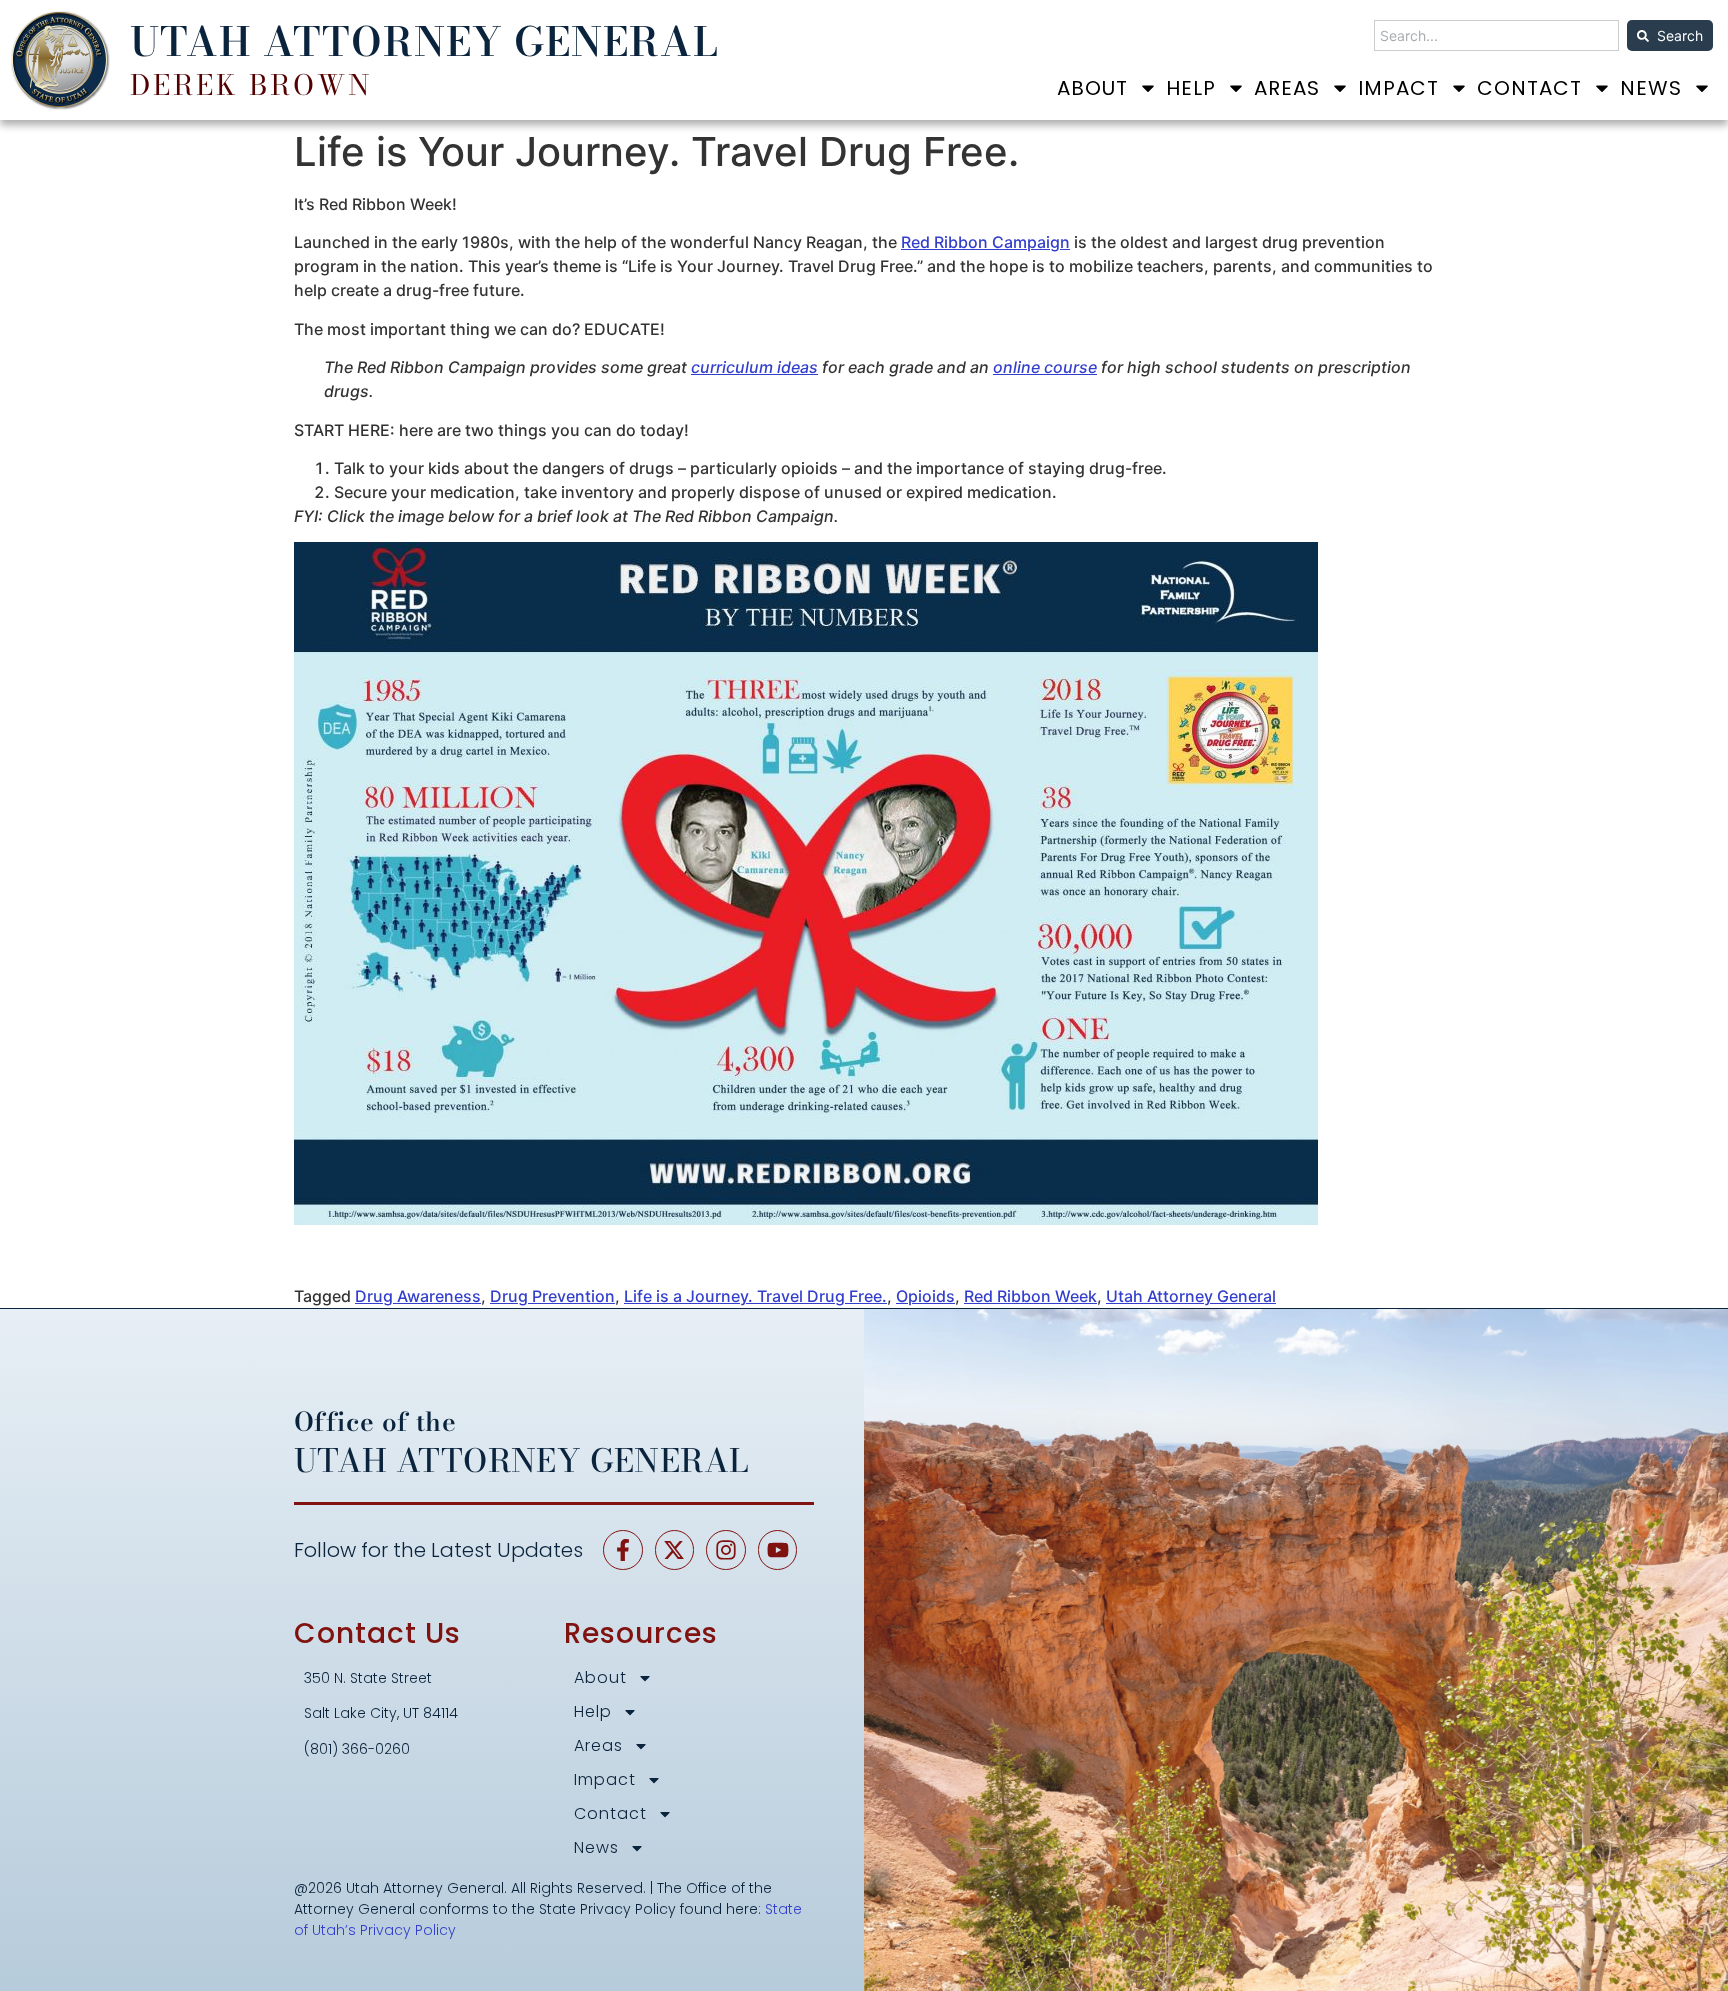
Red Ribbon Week (1030, 1296)
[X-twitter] (675, 1550)
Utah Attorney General (1191, 1296)
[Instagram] (726, 1550)
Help (1191, 88)
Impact (1398, 88)
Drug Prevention (552, 1296)
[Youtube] (778, 1550)
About (1092, 88)
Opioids (925, 1296)
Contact (1529, 88)
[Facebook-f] (623, 1550)
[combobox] (1496, 35)
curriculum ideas (754, 367)
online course (1045, 367)
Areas (1287, 88)
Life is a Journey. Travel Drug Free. (755, 1296)
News (1651, 88)
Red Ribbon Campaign (985, 242)
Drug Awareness (418, 1296)
